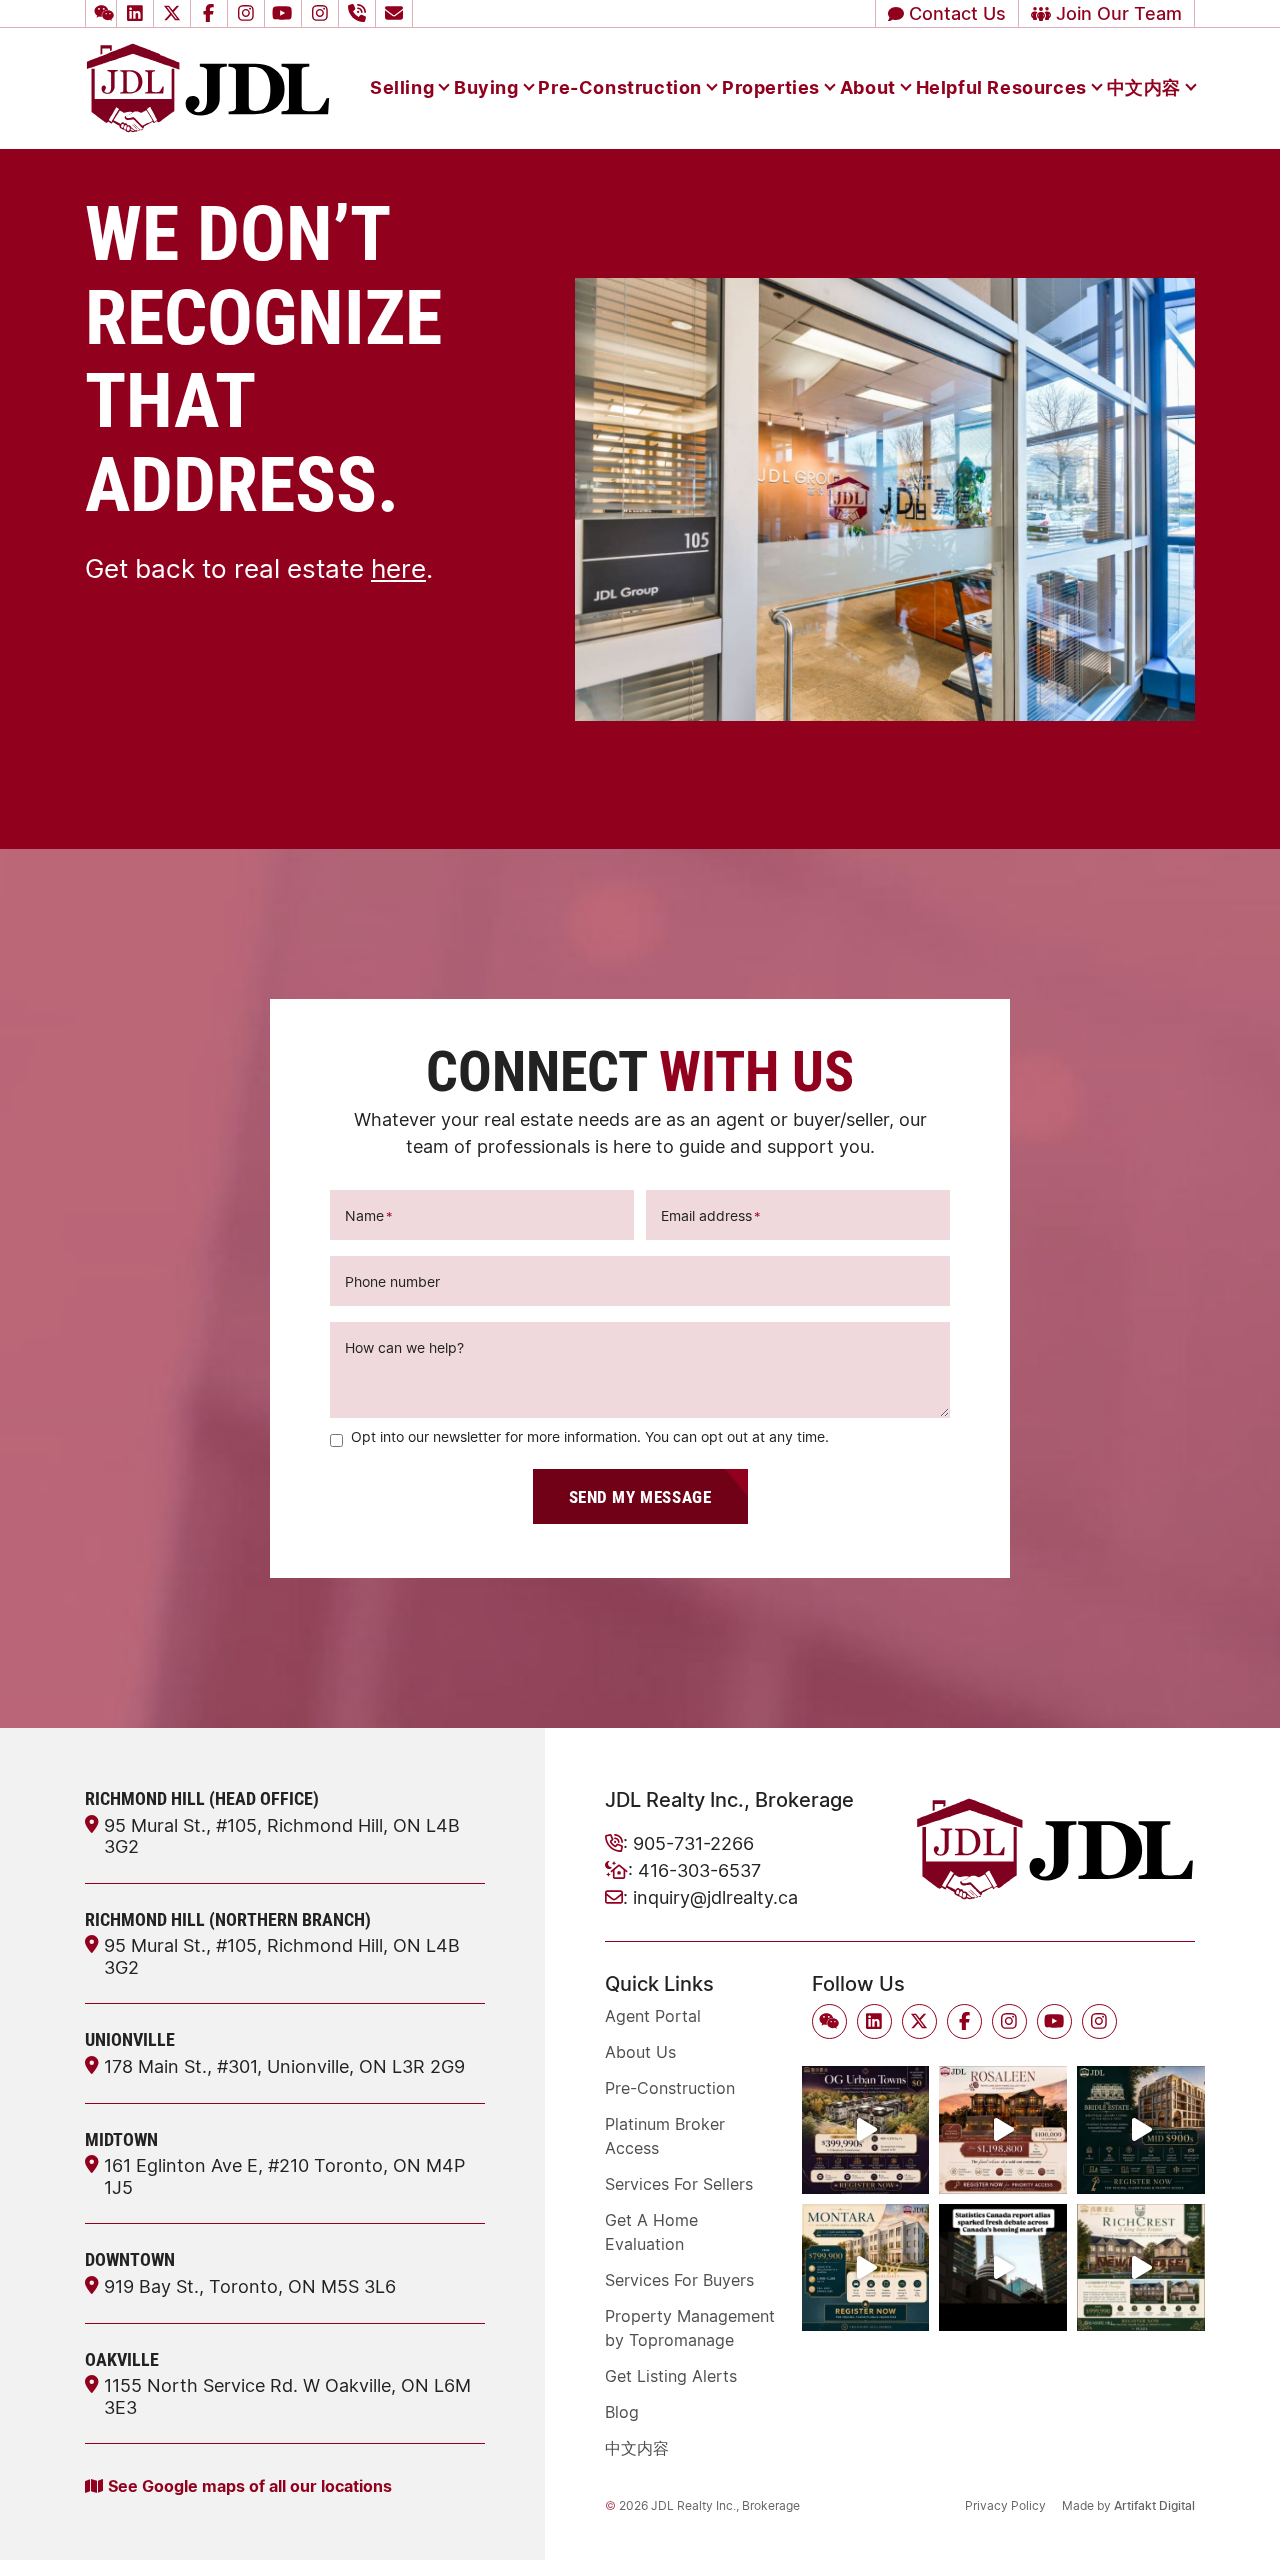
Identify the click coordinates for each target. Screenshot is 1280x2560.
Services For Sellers (679, 2184)
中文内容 (1144, 87)
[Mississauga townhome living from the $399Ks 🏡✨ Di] (866, 2130)
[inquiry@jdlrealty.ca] (397, 13)
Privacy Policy (1005, 2505)
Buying (486, 87)
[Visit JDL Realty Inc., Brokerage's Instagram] (249, 13)
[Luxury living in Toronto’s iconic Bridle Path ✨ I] (1141, 2130)
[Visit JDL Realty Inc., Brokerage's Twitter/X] (175, 13)
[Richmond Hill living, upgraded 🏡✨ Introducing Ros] (1003, 2130)
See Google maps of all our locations (250, 2485)
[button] (101, 13)
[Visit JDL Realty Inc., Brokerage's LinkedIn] (138, 13)
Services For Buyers (679, 2280)
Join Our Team (1116, 13)
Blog (622, 2412)
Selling (402, 87)
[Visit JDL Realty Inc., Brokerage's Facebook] (212, 13)
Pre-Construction (620, 87)
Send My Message (640, 1496)
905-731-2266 (693, 1843)
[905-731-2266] (360, 13)
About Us (640, 2052)
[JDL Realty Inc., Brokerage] (208, 86)
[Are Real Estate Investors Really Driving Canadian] (1003, 2268)
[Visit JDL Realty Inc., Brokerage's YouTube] (286, 13)
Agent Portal (653, 2016)
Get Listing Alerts (671, 2376)
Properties (771, 87)
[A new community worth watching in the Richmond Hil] (1141, 2268)
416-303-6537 (699, 1870)
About (868, 87)
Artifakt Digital (1154, 2505)
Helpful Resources (1001, 87)
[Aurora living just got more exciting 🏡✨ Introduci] (866, 2268)
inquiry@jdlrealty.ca (715, 1897)
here (398, 568)
